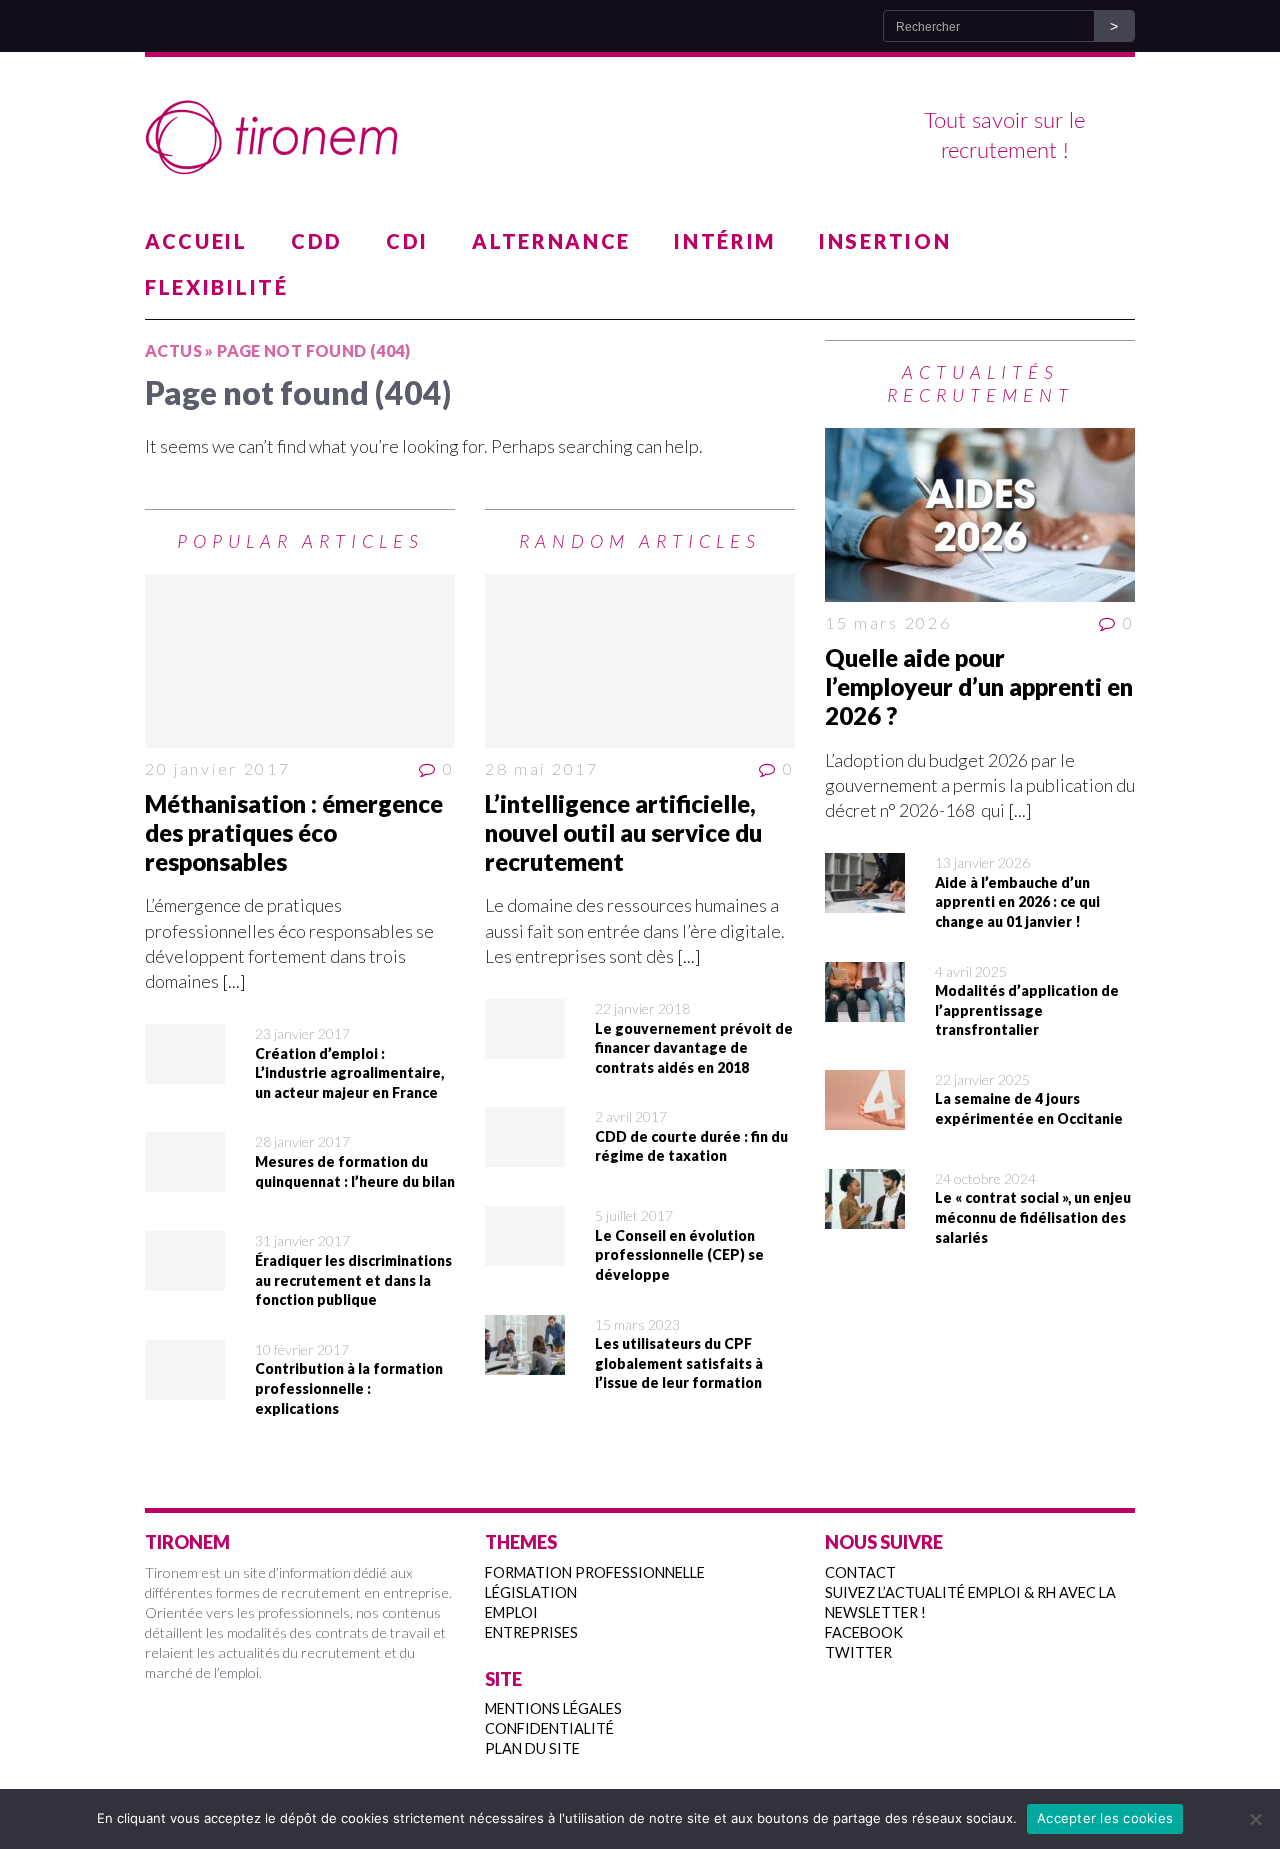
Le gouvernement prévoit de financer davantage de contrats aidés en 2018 (694, 1048)
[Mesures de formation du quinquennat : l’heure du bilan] (185, 1179)
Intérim (725, 241)
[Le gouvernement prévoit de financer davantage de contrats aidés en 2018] (525, 1046)
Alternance (551, 241)
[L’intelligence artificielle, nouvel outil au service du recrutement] (640, 661)
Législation (531, 1592)
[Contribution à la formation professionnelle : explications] (185, 1387)
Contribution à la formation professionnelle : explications (349, 1388)
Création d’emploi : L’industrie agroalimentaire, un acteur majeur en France (349, 1073)
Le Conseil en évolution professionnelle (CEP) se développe (679, 1255)
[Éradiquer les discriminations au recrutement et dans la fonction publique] (185, 1278)
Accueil (196, 241)
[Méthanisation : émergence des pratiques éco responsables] (300, 661)
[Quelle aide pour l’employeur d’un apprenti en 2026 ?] (980, 515)
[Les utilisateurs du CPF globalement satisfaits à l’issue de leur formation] (525, 1361)
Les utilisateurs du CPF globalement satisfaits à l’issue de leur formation (679, 1363)
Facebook (864, 1632)
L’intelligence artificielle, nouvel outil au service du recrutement (623, 832)
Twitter (858, 1652)
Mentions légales (553, 1708)
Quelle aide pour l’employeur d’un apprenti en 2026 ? (979, 686)
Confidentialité (549, 1728)
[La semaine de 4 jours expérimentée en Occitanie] (865, 1117)
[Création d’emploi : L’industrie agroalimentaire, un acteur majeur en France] (185, 1071)
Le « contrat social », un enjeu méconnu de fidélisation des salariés (1033, 1217)
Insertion (885, 241)
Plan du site (532, 1748)
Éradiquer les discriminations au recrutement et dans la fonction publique (353, 1280)
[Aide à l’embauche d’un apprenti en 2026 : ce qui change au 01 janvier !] (865, 900)
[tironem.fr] (640, 138)
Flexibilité (217, 287)
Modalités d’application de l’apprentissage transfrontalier (1027, 1010)
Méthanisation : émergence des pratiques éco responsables (294, 832)
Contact (860, 1572)
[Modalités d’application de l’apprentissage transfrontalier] (865, 1008)
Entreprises (531, 1632)
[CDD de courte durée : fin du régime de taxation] (525, 1154)
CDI (407, 241)
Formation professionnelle (595, 1572)
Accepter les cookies (1105, 1818)
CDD (317, 241)
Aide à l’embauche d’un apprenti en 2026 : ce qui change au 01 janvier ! (1017, 902)
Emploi (511, 1612)
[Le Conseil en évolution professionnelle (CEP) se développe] (525, 1253)
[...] (234, 981)
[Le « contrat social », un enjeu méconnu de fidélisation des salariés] (865, 1216)
